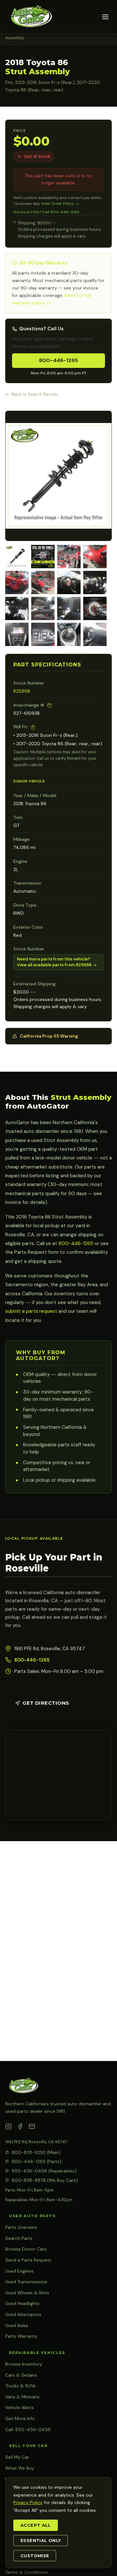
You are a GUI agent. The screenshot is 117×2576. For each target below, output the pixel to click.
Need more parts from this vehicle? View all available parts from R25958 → (57, 962)
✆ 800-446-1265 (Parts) (33, 2161)
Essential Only (41, 2541)
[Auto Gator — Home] (30, 17)
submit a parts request (31, 1311)
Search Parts (19, 2238)
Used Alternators (23, 2314)
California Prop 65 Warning (49, 1036)
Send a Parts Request (28, 2260)
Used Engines (19, 2271)
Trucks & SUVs (20, 2386)
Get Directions (46, 1703)
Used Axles (17, 2325)
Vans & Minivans (22, 2397)
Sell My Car (17, 2457)
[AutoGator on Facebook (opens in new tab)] (20, 2128)
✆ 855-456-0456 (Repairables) (41, 2171)
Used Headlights (22, 2303)
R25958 (22, 691)
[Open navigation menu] (105, 17)
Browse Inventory (24, 2364)
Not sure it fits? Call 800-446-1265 (46, 212)
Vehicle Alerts (19, 2407)
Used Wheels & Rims (27, 2293)
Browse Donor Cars (26, 2249)
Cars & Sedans (21, 2375)
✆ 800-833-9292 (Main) (33, 2152)
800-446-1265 (58, 360)
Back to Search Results (35, 394)
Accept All (36, 2525)
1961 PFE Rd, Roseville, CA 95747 (36, 2142)
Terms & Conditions (26, 2572)
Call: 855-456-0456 (28, 2429)
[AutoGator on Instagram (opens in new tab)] (8, 2128)
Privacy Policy (28, 2502)
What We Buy (20, 2468)
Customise (35, 2556)
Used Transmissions (26, 2282)
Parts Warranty (21, 2336)
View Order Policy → (60, 204)
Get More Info (20, 2418)
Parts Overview (21, 2227)
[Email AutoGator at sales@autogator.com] (32, 2128)
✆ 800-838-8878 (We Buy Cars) (41, 2180)
